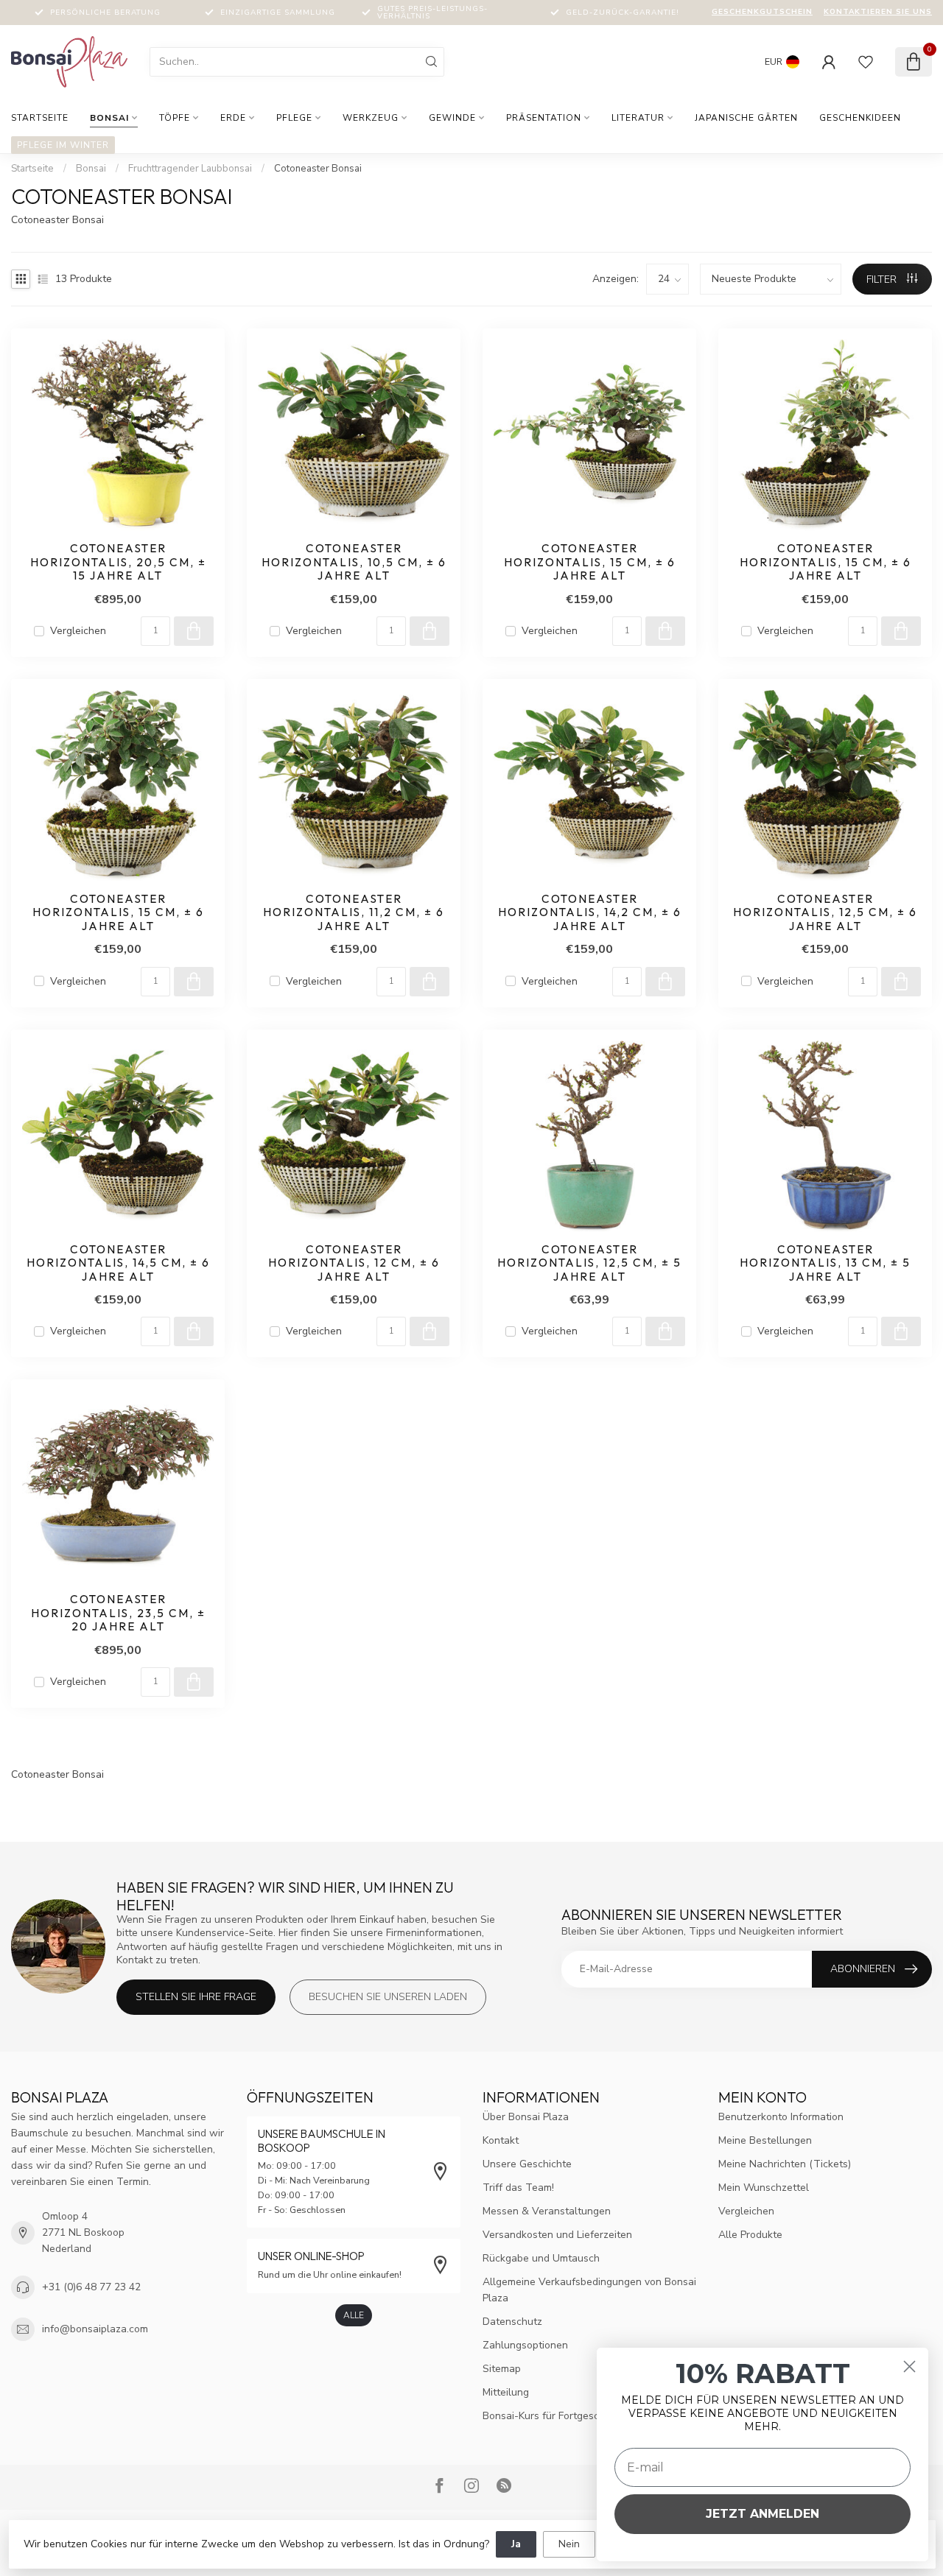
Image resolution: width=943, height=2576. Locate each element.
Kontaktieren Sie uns (878, 12)
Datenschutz (512, 2322)
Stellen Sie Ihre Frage (196, 1997)
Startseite (40, 118)
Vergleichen (78, 631)
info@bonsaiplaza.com (95, 2329)
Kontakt (501, 2140)
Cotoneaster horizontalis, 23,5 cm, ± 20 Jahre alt (118, 1613)
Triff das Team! (518, 2188)
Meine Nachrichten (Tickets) (785, 2164)
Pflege (294, 118)
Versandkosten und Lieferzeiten (557, 2235)
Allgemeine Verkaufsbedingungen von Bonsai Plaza (589, 2290)
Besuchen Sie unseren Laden (388, 1997)
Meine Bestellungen (765, 2140)
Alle (354, 2315)
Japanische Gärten (746, 118)
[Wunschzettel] (866, 62)
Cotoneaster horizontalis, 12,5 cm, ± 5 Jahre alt (589, 1263)
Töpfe (175, 118)
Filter (883, 279)
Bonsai (109, 118)
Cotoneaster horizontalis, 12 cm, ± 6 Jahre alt (354, 1263)
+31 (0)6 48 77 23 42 (91, 2287)
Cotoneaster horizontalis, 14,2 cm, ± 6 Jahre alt (590, 913)
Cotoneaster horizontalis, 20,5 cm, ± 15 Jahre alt (118, 562)
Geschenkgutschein (762, 12)
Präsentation (544, 118)
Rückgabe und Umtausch (541, 2258)
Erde (233, 118)
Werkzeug (371, 118)
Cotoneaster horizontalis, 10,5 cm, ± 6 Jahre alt (354, 562)
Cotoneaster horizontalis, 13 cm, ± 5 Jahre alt (825, 1263)
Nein (569, 2544)
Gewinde (452, 118)
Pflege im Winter (63, 145)
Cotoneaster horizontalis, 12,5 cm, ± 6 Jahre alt (825, 913)
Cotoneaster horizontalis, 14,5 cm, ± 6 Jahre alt (118, 1263)
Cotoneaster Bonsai (318, 169)
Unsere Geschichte (527, 2164)
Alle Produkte (750, 2235)
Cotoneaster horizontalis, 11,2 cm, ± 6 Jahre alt (354, 913)
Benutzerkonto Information (781, 2117)
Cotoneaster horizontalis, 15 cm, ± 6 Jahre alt (590, 562)
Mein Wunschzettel (764, 2188)
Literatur (638, 118)
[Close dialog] (909, 2366)
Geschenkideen (860, 118)
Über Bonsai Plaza (526, 2117)
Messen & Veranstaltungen (547, 2211)
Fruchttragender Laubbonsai (190, 169)
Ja (516, 2544)
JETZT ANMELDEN (763, 2514)
